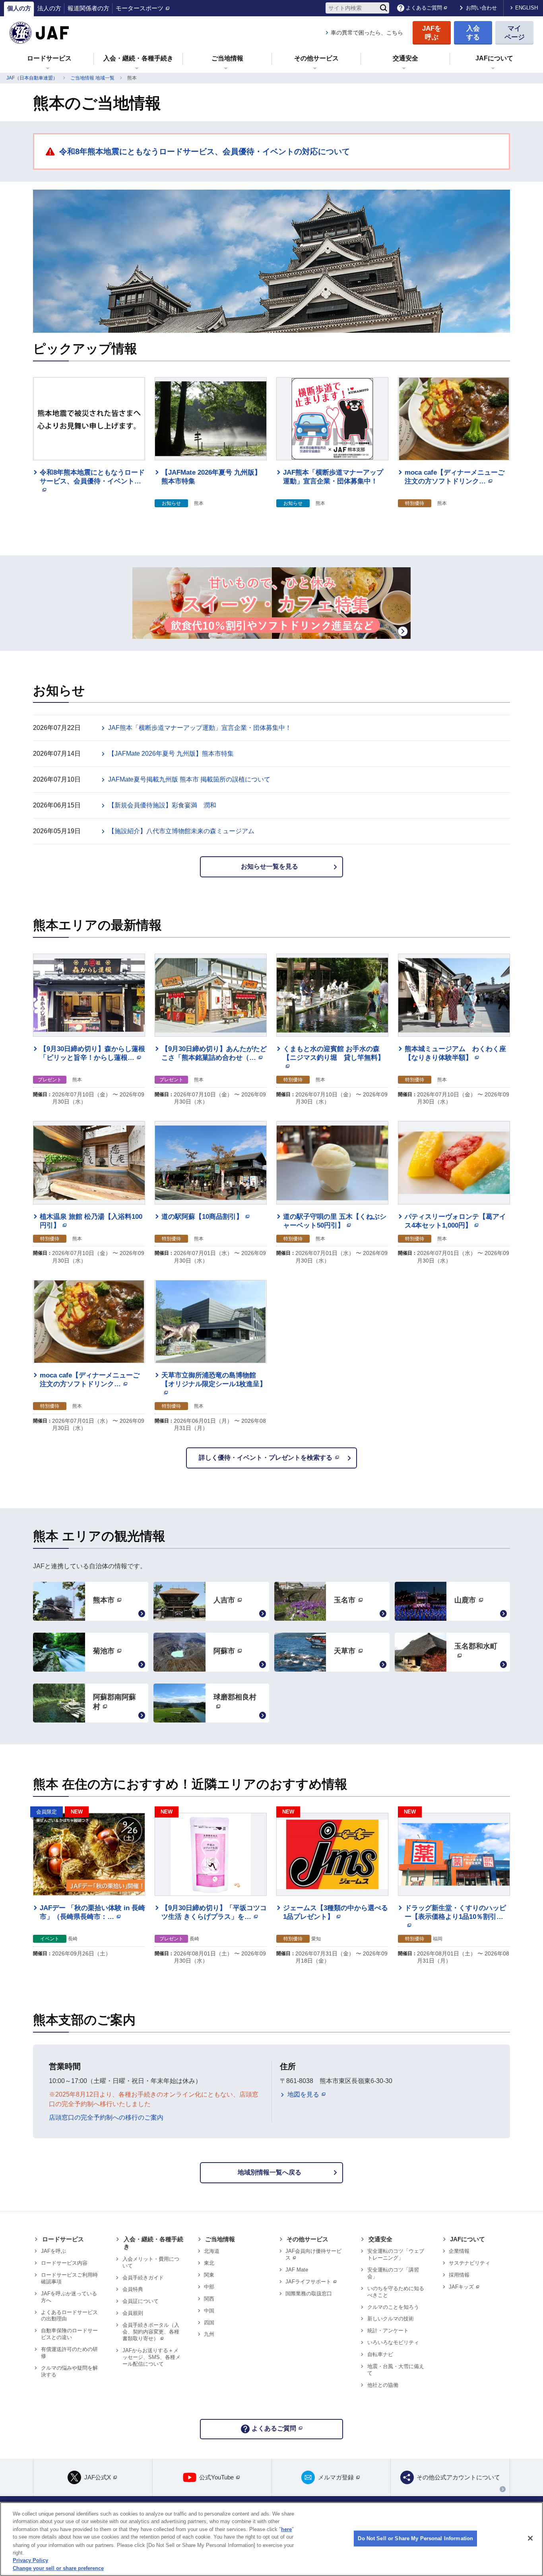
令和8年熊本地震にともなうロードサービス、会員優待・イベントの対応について (205, 151)
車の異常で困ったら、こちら (367, 33)
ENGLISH (527, 8)
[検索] (384, 8)
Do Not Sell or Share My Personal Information (415, 2538)
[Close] (530, 2538)
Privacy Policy (30, 2560)
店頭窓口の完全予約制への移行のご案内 (106, 2117)
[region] (271, 2539)
